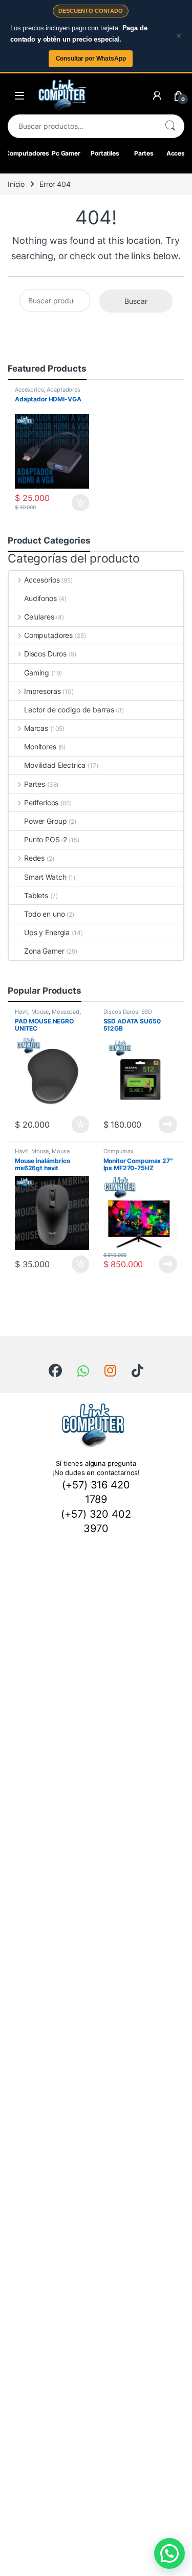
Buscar (170, 126)
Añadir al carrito (78, 503)
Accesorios (29, 390)
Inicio (16, 184)
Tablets (36, 895)
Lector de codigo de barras (69, 710)
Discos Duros (45, 654)
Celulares (39, 617)
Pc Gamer (66, 153)
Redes (34, 858)
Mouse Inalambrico (42, 1154)
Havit (22, 1012)
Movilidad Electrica (55, 765)
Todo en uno (44, 914)
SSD (147, 1012)
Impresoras (42, 691)
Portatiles (105, 153)
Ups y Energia (47, 932)
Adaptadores (63, 390)
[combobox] (82, 126)
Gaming (37, 673)
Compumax (119, 1151)
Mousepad (66, 1012)
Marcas (36, 728)
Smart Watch (45, 877)
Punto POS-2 (45, 839)
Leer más (168, 1125)
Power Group (45, 821)
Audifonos (40, 598)
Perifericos (41, 802)
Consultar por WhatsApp (91, 59)
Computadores (27, 153)
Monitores (40, 747)
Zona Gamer (44, 951)
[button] (169, 2553)
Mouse (40, 1012)
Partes (144, 153)
